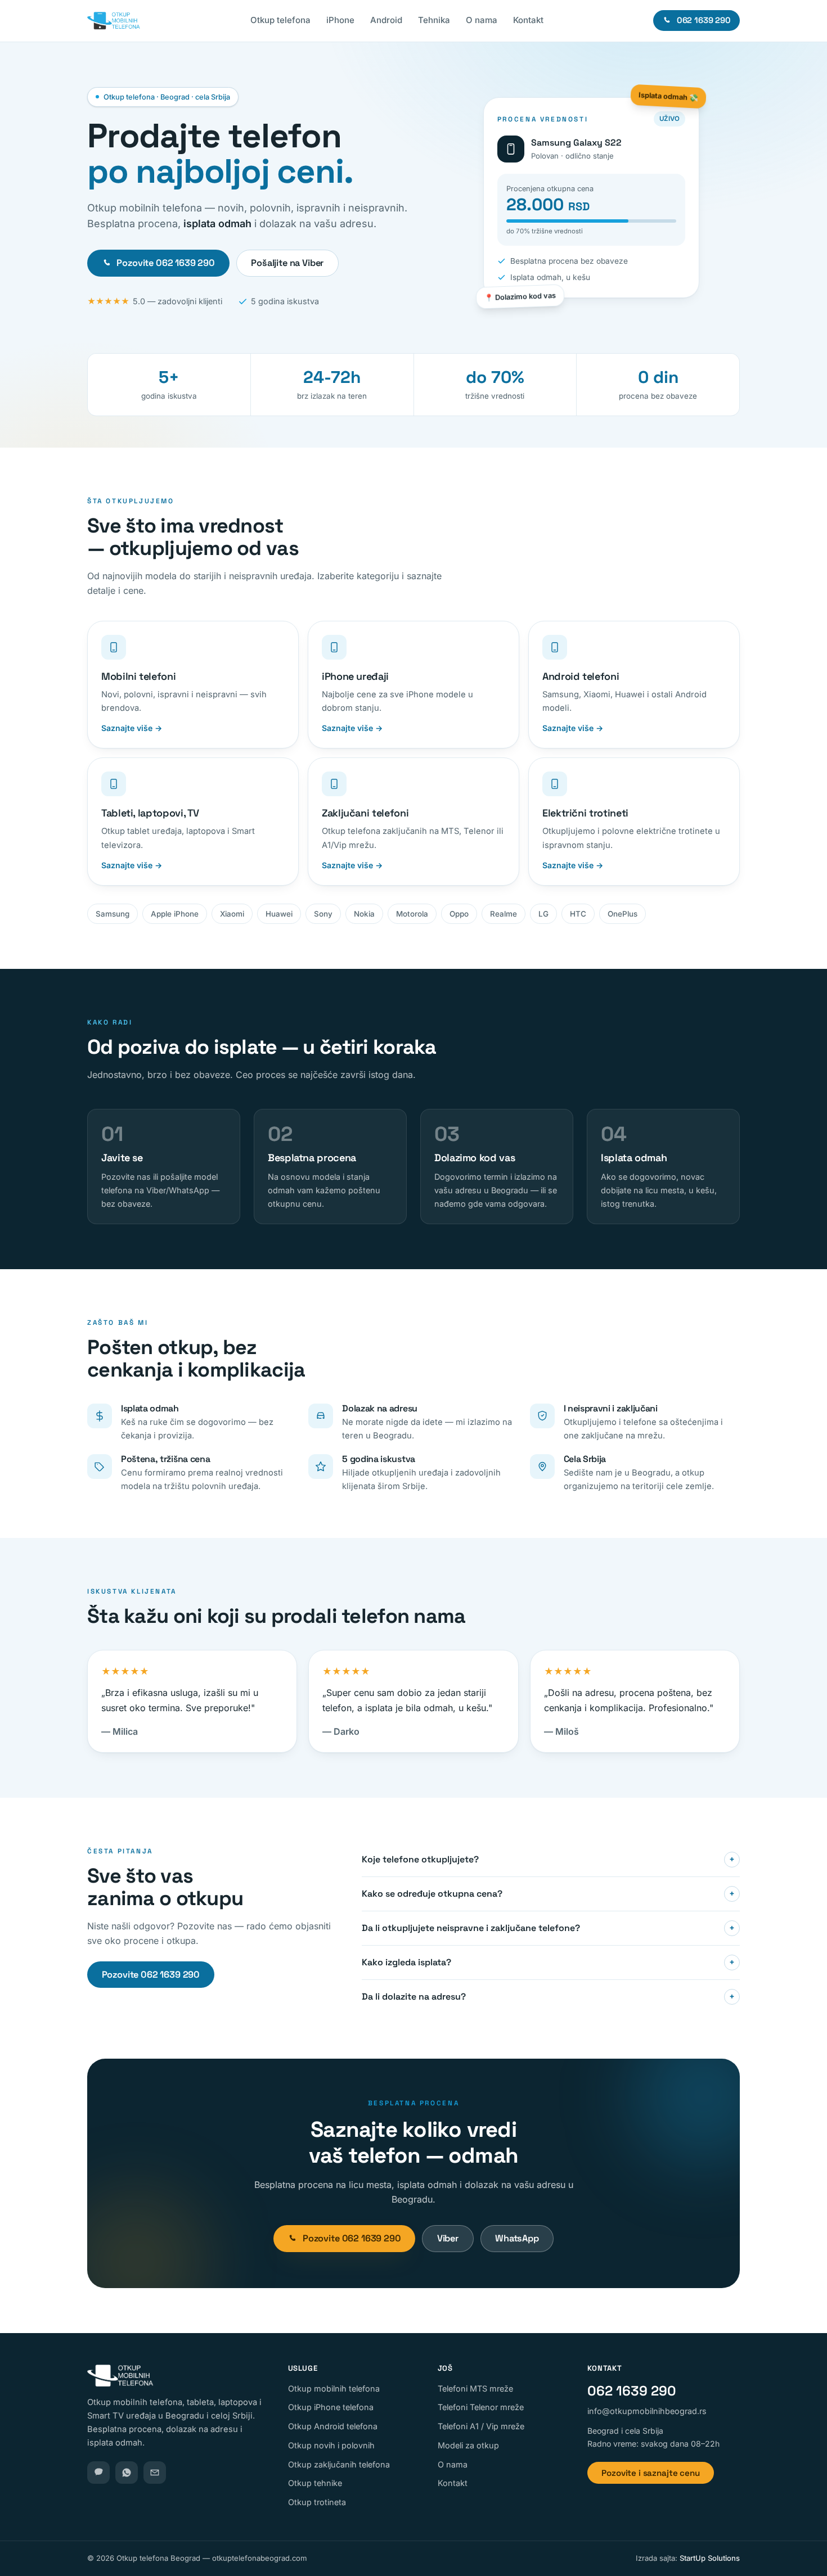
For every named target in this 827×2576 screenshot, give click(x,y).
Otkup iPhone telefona (331, 2407)
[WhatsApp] (127, 2473)
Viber (448, 2238)
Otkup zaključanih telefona (339, 2464)
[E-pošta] (155, 2473)
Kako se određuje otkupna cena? (548, 1894)
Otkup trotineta (317, 2502)
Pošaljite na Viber (287, 263)
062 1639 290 (632, 2391)
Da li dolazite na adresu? (548, 1997)
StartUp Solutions (710, 2558)
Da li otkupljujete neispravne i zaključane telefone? (548, 1928)
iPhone (340, 20)
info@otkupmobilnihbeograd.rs (647, 2411)
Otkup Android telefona (333, 2426)
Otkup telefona (280, 20)
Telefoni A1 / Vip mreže (481, 2426)
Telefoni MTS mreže (475, 2388)
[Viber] (98, 2473)
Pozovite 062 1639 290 (166, 263)
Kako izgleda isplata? (548, 1962)
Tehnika (434, 20)
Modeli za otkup (468, 2445)
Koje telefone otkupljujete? (548, 1859)
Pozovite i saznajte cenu (650, 2473)
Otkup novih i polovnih (331, 2445)
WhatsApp (517, 2238)
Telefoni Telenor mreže (481, 2407)
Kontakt (528, 20)
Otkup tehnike (315, 2483)
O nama (482, 20)
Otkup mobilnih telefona (334, 2388)
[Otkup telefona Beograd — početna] (114, 21)
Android (386, 20)
